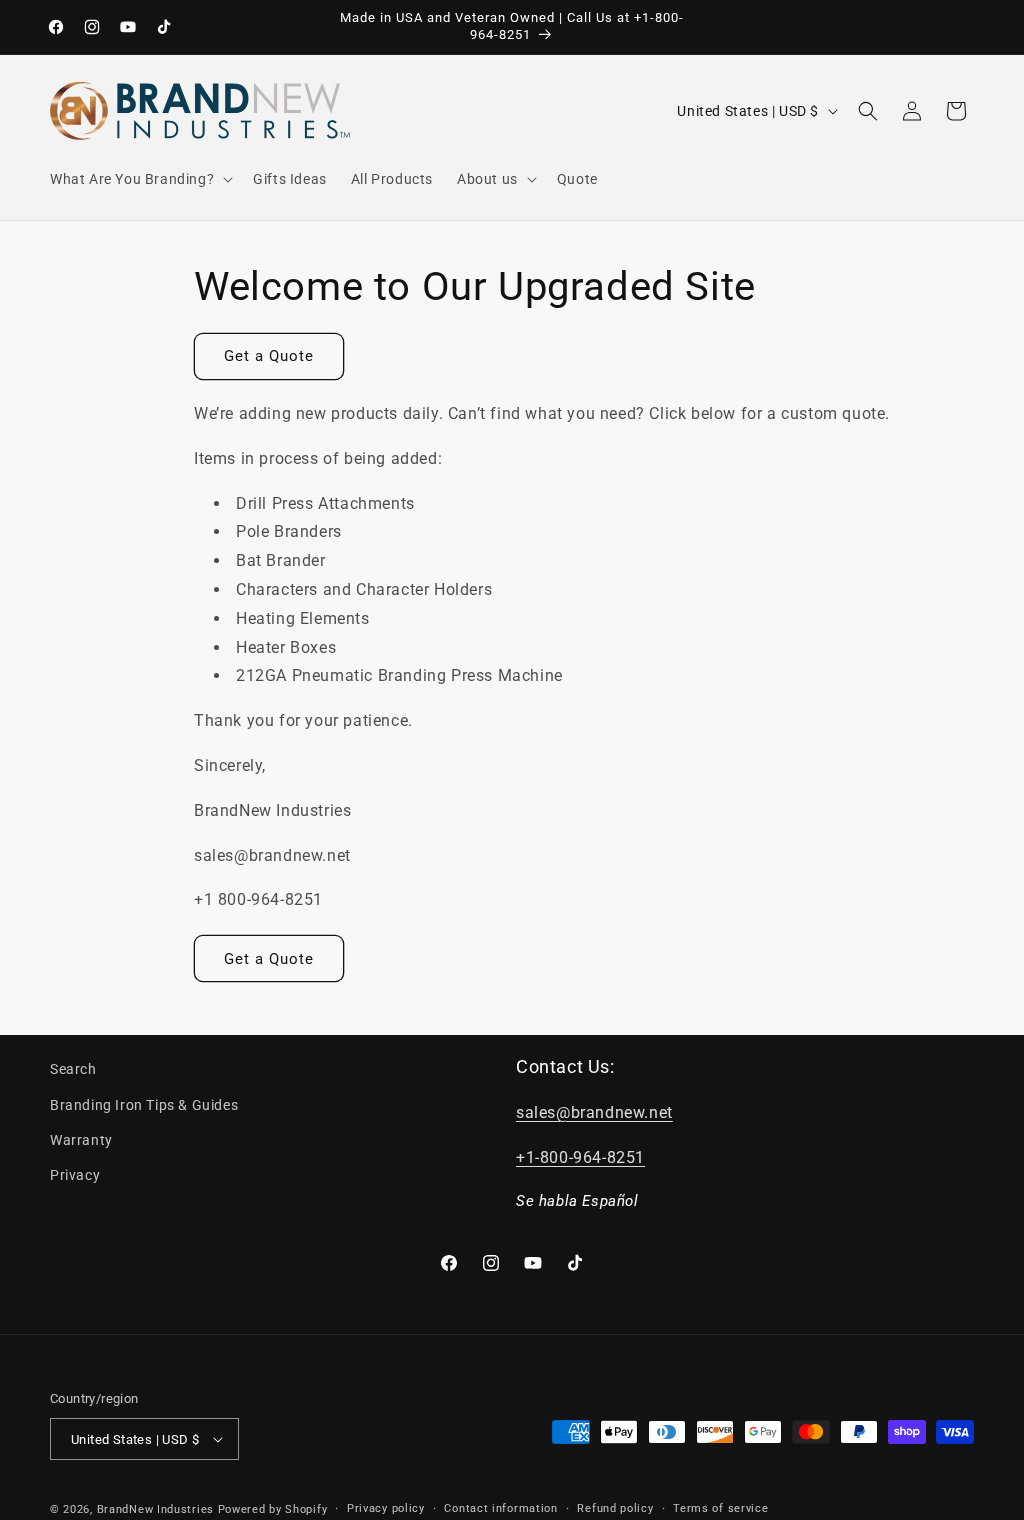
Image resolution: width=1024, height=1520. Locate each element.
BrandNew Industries (155, 1509)
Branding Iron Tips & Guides (144, 1105)
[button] (139, 179)
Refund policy (615, 1508)
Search (73, 1069)
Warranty (81, 1140)
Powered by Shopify (273, 1509)
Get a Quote (269, 356)
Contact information (500, 1508)
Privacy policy (386, 1508)
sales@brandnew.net (594, 1112)
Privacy (75, 1175)
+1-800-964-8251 (580, 1157)
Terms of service (720, 1508)
